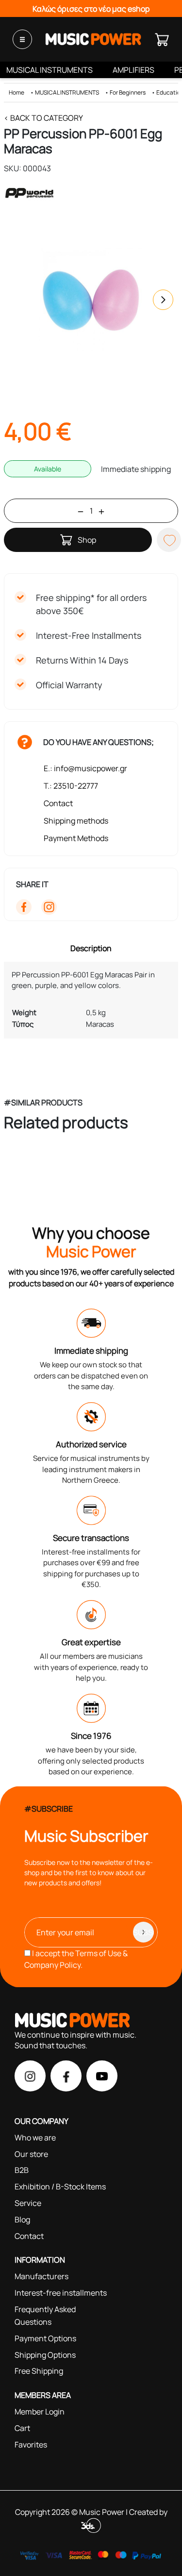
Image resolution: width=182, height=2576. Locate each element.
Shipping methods (76, 821)
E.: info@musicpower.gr (85, 768)
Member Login (40, 2412)
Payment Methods (76, 838)
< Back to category (43, 118)
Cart (22, 2428)
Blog (22, 2220)
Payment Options (45, 2338)
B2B (22, 2170)
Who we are (35, 2138)
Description (91, 948)
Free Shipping (39, 2371)
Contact (58, 803)
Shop (87, 540)
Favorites (31, 2445)
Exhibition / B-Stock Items (60, 2187)
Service (28, 2203)
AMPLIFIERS (133, 70)
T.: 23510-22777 (71, 786)
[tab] (91, 948)
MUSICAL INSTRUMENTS (50, 70)
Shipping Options (45, 2355)
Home (17, 92)
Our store (31, 2154)
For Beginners (128, 92)
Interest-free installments (61, 2293)
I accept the (76, 1959)
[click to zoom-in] (91, 300)
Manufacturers (41, 2276)
